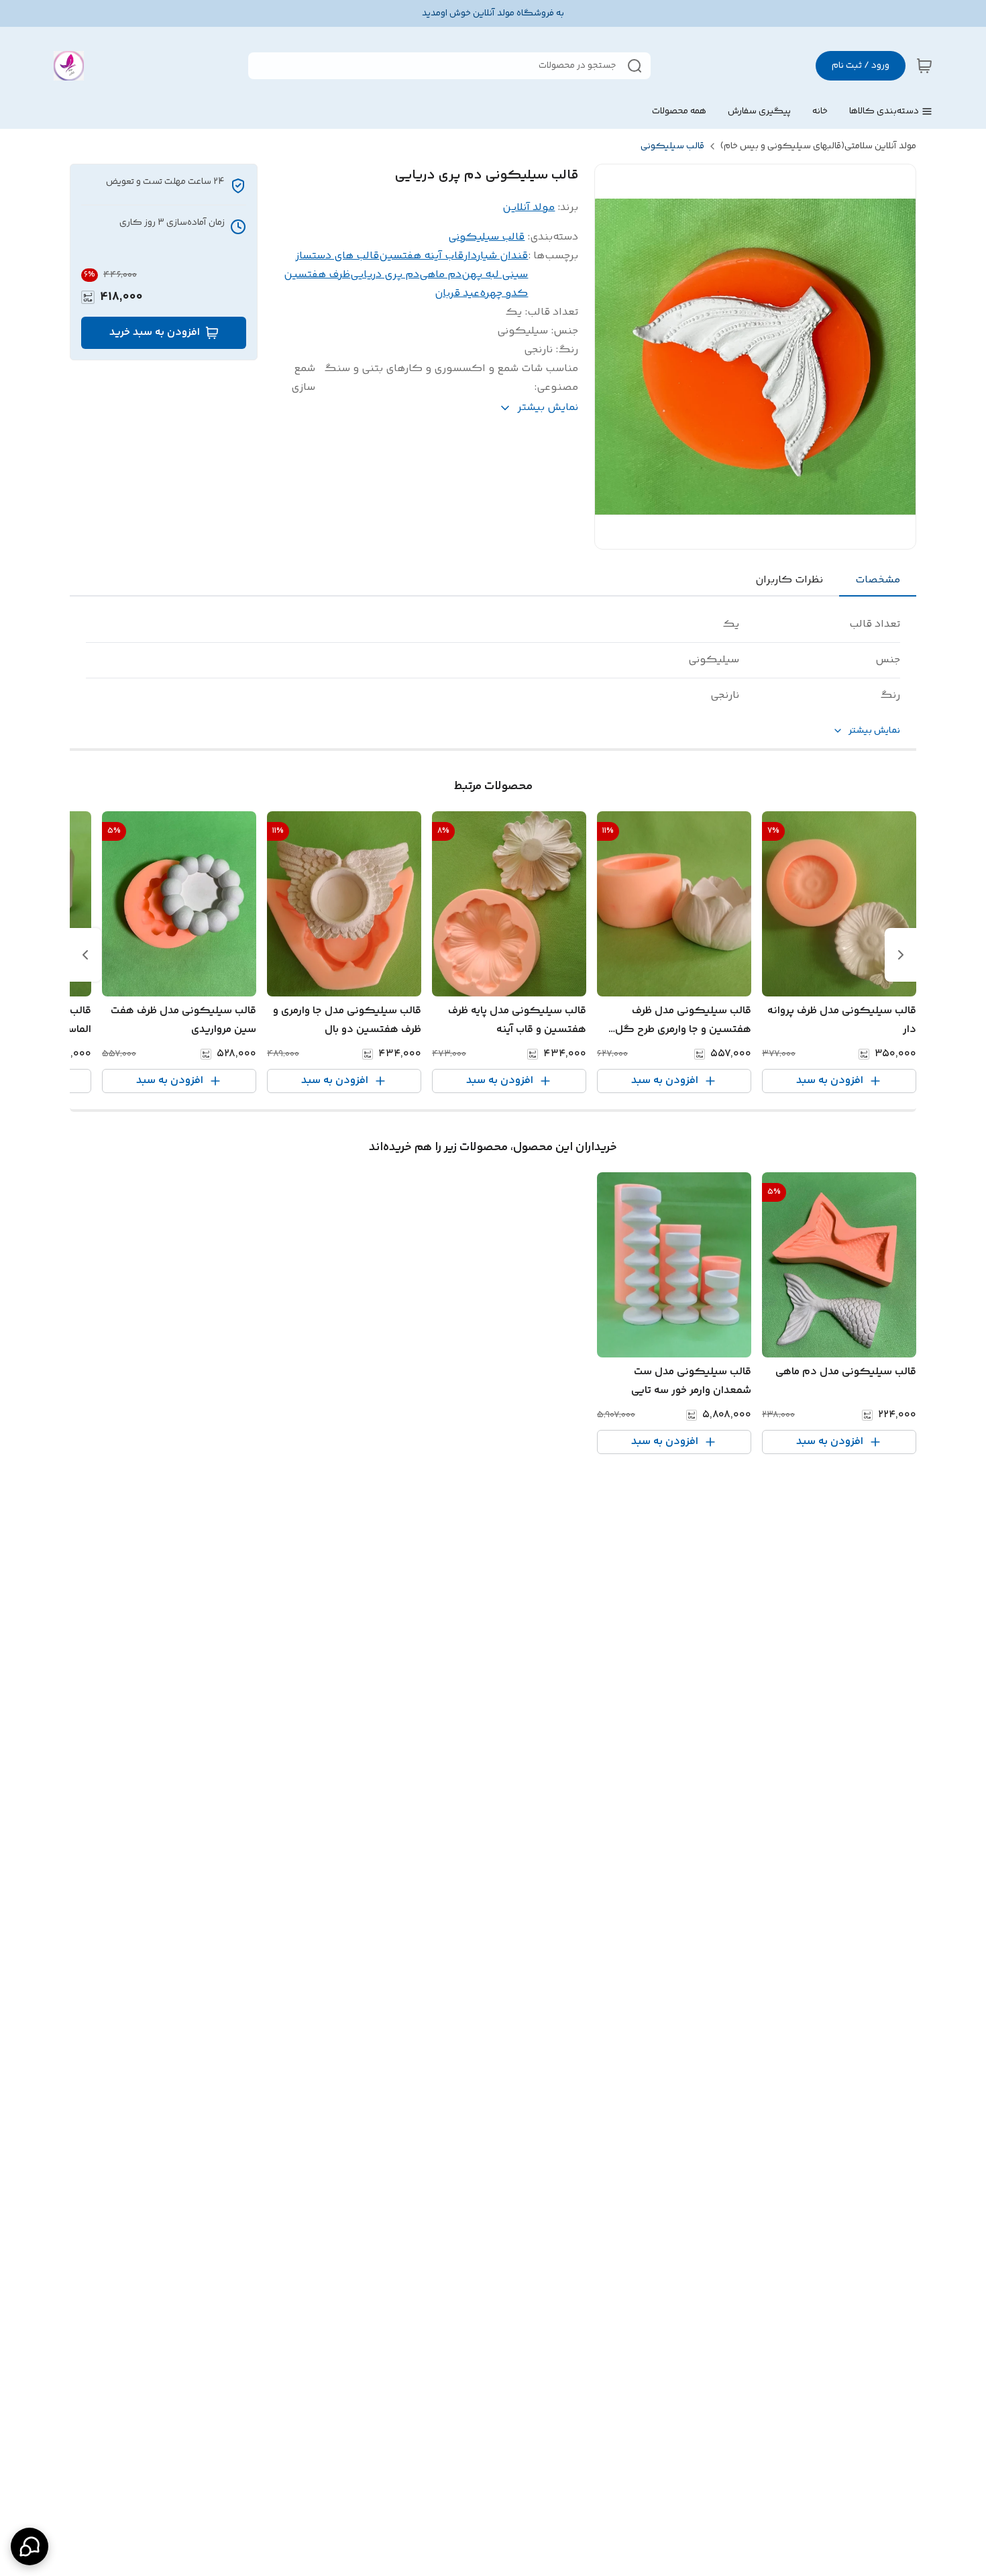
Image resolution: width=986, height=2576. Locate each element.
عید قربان (457, 294)
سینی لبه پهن (495, 275)
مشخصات (878, 580)
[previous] (901, 955)
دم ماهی (440, 275)
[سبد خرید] (924, 66)
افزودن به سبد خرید (155, 332)
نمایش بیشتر (874, 731)
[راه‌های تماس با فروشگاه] (30, 2546)
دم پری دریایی (385, 275)
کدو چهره (504, 294)
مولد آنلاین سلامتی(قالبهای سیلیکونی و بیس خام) (818, 146)
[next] (85, 955)
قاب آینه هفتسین (421, 256)
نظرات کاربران (789, 580)
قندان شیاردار (496, 256)
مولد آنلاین (529, 208)
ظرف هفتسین (317, 275)
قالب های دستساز (337, 256)
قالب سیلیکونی (672, 146)
